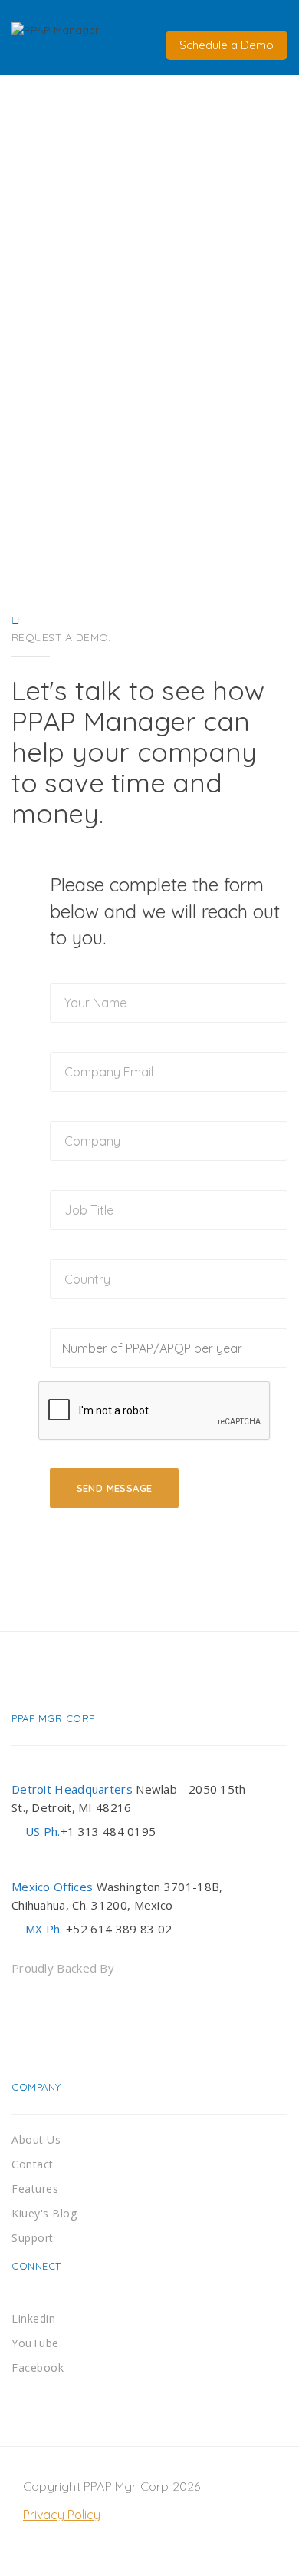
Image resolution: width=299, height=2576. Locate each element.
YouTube (35, 2343)
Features (35, 2189)
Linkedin (33, 2318)
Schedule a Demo (227, 45)
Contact (33, 2164)
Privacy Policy (62, 2515)
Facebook (38, 2368)
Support (33, 2238)
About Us (36, 2140)
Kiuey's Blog (44, 2213)
